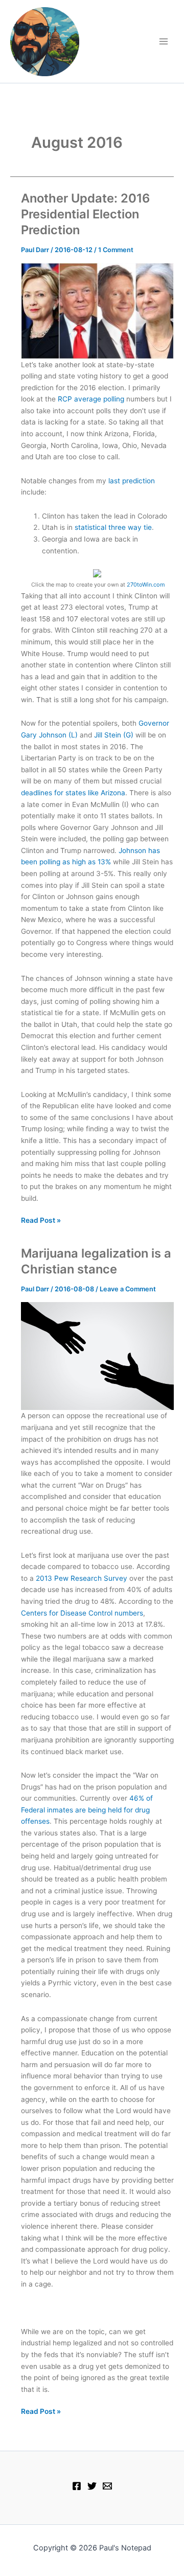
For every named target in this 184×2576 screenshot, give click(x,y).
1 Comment (116, 250)
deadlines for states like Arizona (73, 793)
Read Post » (41, 1221)
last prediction (132, 481)
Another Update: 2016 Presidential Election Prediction (85, 214)
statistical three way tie (113, 527)
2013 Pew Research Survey (82, 1578)
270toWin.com (146, 585)
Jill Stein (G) (114, 735)
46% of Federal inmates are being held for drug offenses (87, 1810)
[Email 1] (107, 2486)
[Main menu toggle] (164, 42)
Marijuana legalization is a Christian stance (96, 1261)
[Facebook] (77, 2486)
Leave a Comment (128, 1289)
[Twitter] (92, 2486)
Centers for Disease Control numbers (82, 1613)
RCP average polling (91, 399)
